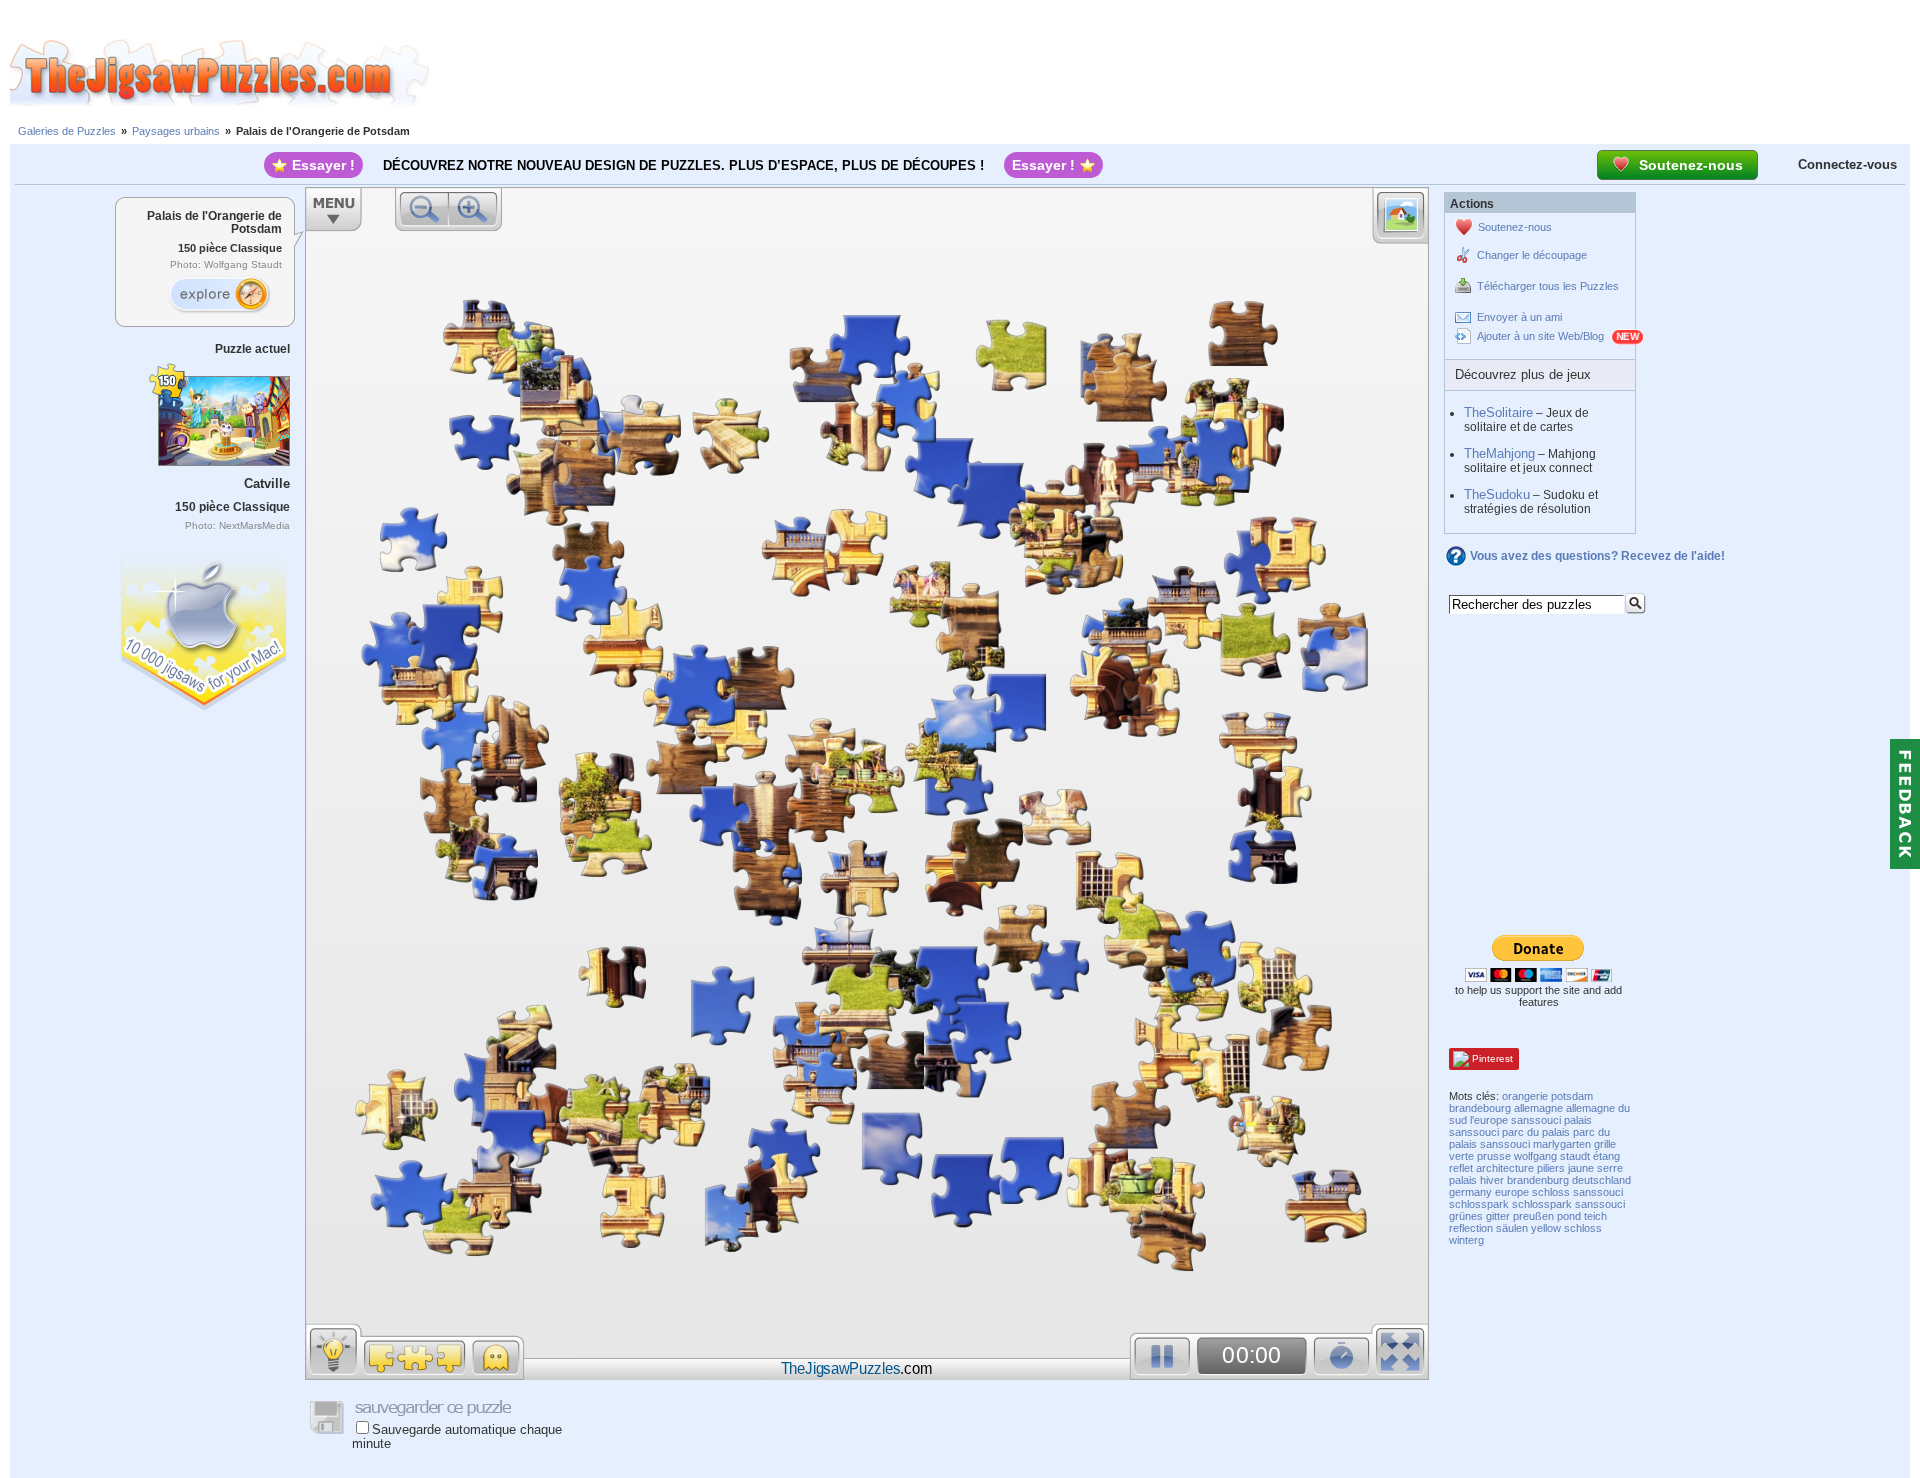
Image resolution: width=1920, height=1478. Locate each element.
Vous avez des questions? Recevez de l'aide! (1597, 556)
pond (1569, 1216)
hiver (1492, 1180)
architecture (1505, 1168)
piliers (1551, 1168)
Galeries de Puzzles (67, 131)
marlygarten (1562, 1144)
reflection (1471, 1228)
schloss (1583, 1228)
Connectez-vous (1847, 164)
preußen (1533, 1216)
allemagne (1538, 1108)
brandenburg (1538, 1180)
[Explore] (219, 295)
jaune (1581, 1168)
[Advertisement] (1175, 73)
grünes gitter (1479, 1216)
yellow (1546, 1228)
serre (1610, 1168)
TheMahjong (1499, 453)
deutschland (1601, 1180)
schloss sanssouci (1577, 1192)
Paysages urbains (176, 131)
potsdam (1572, 1096)
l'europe (1489, 1120)
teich (1595, 1216)
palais (1463, 1180)
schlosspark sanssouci (1568, 1204)
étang (1606, 1156)
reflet (1461, 1168)
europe (1512, 1192)
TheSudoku (1497, 494)
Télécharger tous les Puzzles (1548, 286)
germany (1470, 1192)
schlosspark (1479, 1204)
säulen (1512, 1228)
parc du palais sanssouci (1529, 1138)
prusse (1494, 1156)
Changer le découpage (1532, 255)
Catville (267, 483)
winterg (1466, 1240)
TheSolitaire (1498, 412)
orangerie (1525, 1096)
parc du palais (1536, 1132)
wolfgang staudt (1552, 1156)
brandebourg (1480, 1108)
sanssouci (1536, 1120)
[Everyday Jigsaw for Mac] (205, 629)
